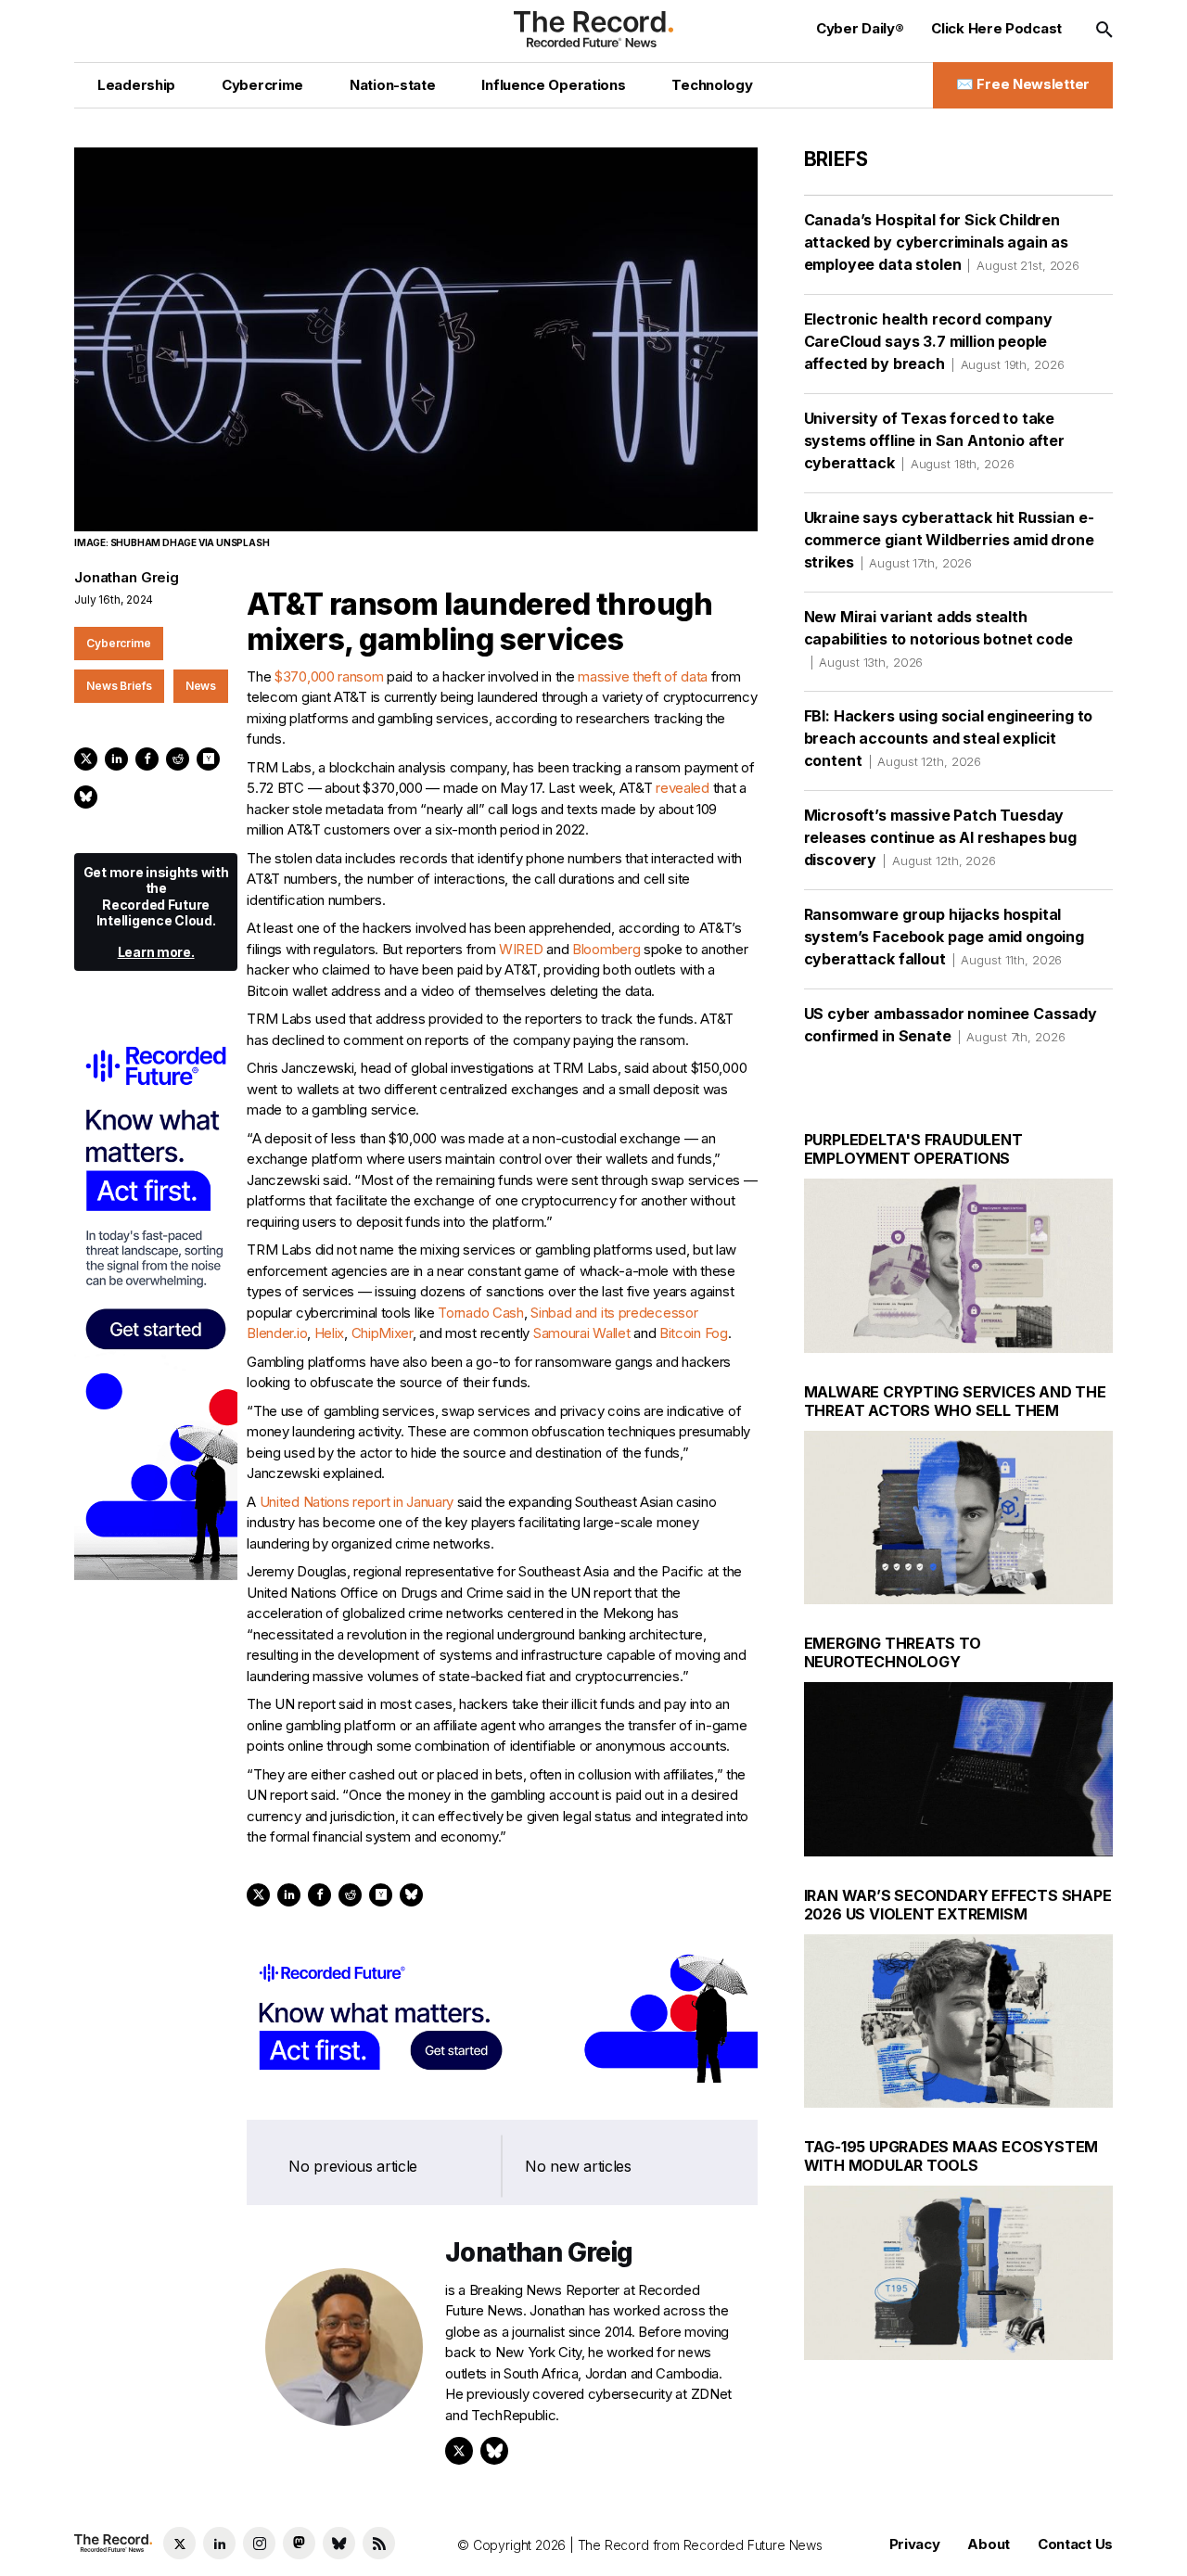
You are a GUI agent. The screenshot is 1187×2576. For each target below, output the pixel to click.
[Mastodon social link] (299, 2543)
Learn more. (156, 952)
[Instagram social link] (259, 2543)
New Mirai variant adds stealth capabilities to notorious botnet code (938, 638)
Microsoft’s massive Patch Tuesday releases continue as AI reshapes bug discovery (940, 837)
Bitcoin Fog (694, 1333)
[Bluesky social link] (339, 2543)
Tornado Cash (480, 1313)
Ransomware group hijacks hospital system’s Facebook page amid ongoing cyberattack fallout (944, 937)
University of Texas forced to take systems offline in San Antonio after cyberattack (934, 440)
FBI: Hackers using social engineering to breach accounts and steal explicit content (949, 738)
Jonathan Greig (127, 577)
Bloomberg (606, 949)
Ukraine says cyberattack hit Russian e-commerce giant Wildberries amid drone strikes (949, 540)
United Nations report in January (357, 1502)
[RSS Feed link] (379, 2543)
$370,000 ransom (329, 676)
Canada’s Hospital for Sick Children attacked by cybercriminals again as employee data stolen (942, 242)
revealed (683, 788)
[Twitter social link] (179, 2543)
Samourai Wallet (582, 1333)
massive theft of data (643, 676)
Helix (330, 1333)
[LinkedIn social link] (219, 2543)
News (201, 686)
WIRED (521, 949)
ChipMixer (382, 1333)
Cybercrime (119, 643)
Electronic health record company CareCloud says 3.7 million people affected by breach (934, 341)
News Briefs (119, 686)
